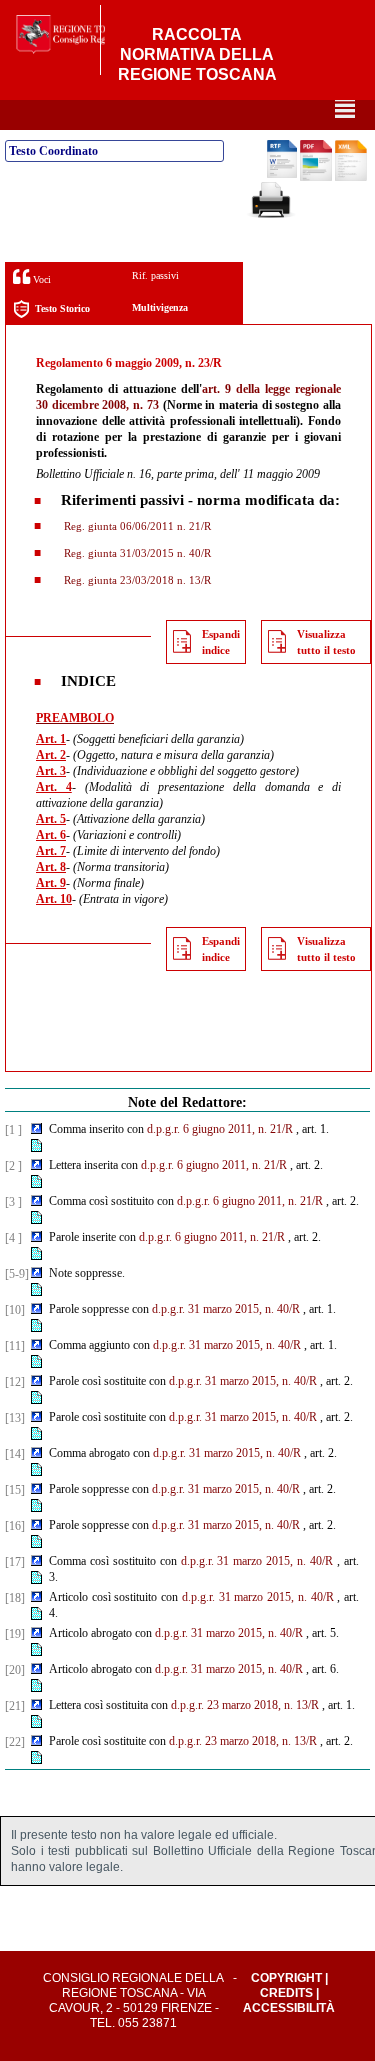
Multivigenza (160, 307)
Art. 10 (54, 899)
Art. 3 (51, 771)
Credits (286, 1993)
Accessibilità (289, 2008)
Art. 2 (51, 755)
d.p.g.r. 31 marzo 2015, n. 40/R (226, 1309)
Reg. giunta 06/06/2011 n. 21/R (136, 526)
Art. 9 (51, 883)
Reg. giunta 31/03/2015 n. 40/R (136, 553)
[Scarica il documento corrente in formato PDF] (316, 177)
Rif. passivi (155, 275)
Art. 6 (51, 835)
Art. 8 (51, 867)
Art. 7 (51, 851)
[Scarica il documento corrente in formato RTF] (282, 174)
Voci (40, 279)
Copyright (286, 1978)
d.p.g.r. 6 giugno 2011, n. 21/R (220, 1129)
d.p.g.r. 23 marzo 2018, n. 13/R (245, 1705)
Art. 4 (54, 787)
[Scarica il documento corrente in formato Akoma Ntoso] (351, 177)
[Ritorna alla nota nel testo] (36, 1130)
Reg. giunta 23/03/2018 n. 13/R (136, 580)
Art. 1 (51, 739)
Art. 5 (51, 819)
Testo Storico (62, 308)
